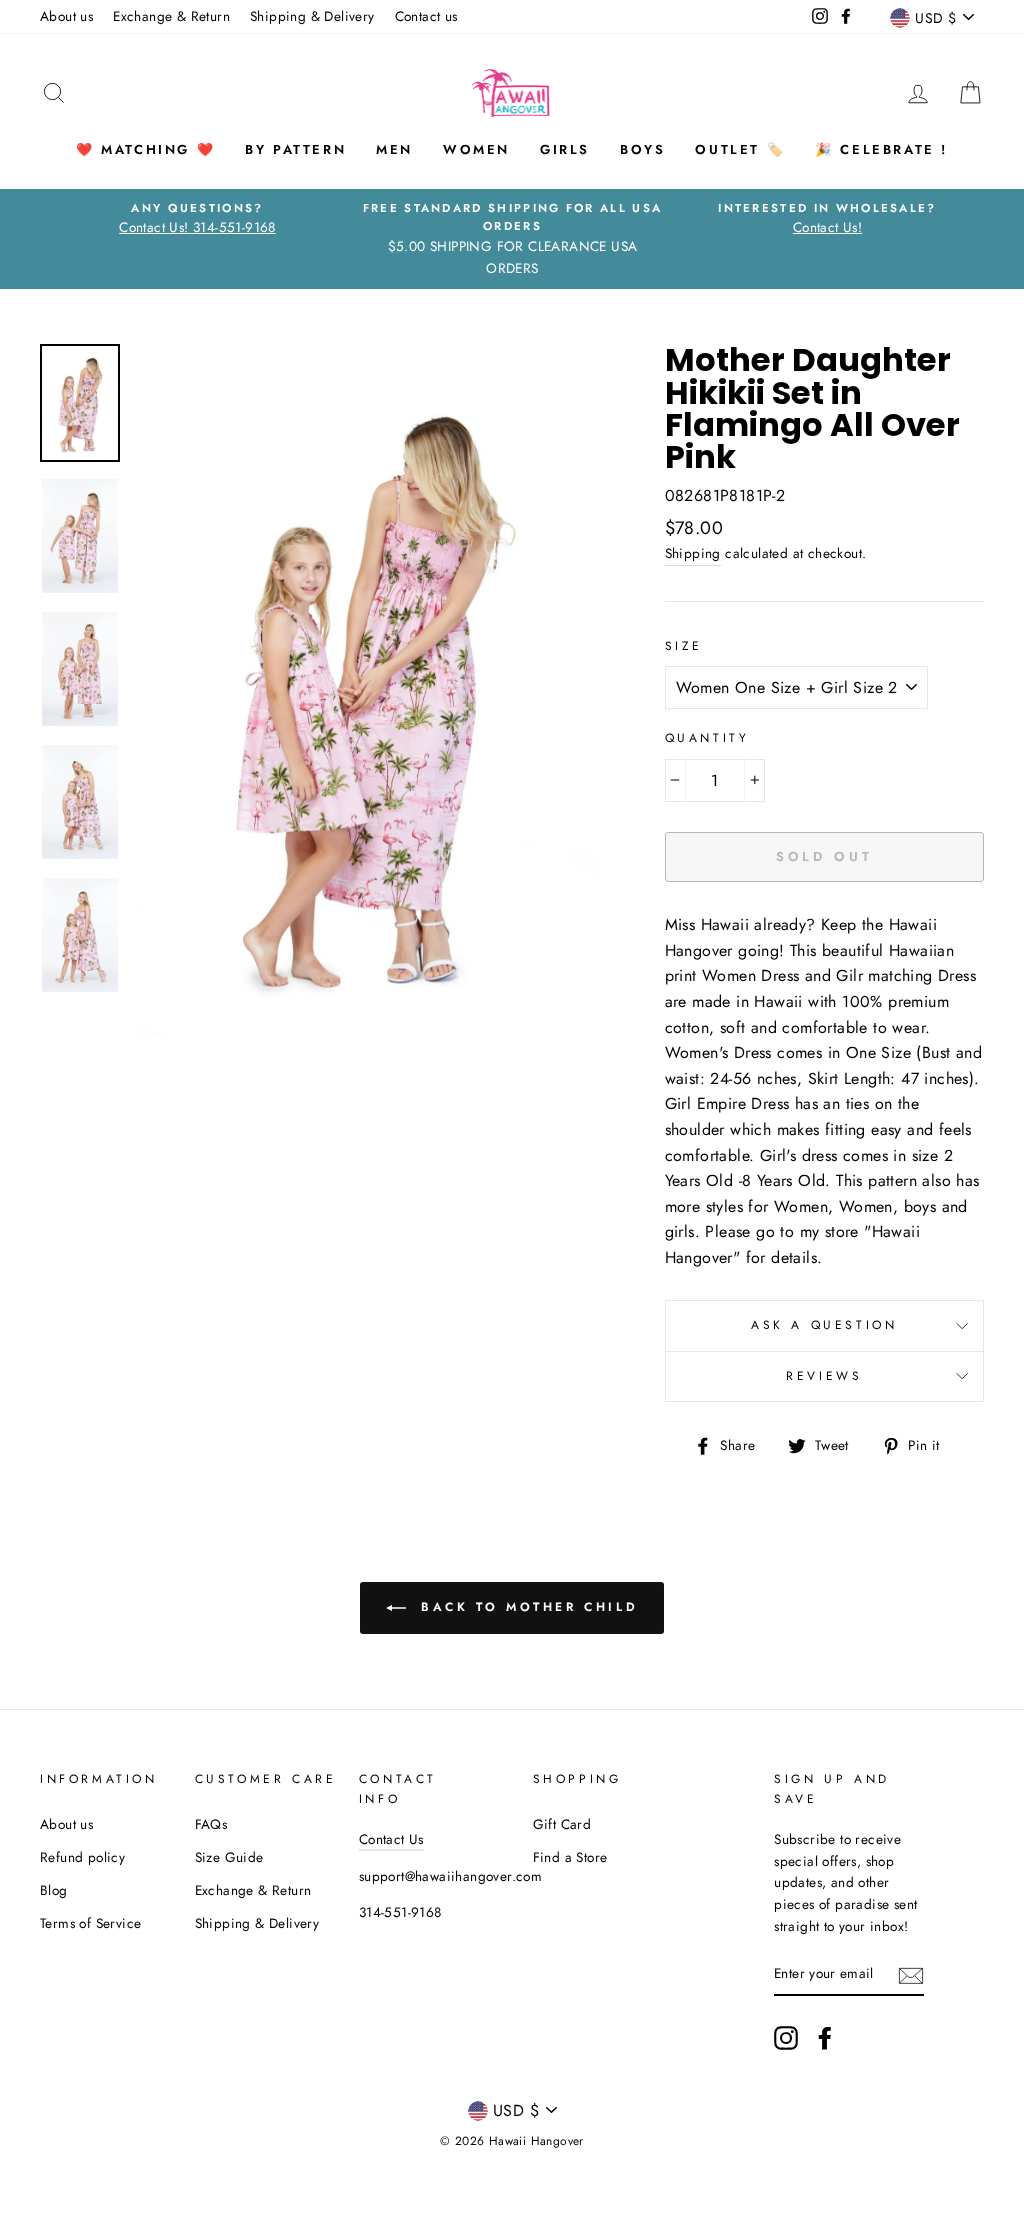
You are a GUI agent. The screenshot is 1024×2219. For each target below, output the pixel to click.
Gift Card (562, 1824)
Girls (565, 149)
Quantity (707, 738)
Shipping (693, 553)
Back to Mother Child (526, 1607)
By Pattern (295, 149)
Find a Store (570, 1857)
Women (476, 149)
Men (394, 149)
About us (66, 16)
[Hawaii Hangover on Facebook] (825, 2038)
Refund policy (82, 1857)
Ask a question (824, 1325)
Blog (54, 1890)
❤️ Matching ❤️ (145, 149)
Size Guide (229, 1857)
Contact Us (391, 1839)
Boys (642, 149)
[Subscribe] (911, 1974)
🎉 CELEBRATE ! (881, 149)
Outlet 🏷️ (740, 149)
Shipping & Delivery (312, 16)
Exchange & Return (171, 16)
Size (684, 646)
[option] (197, 219)
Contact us (426, 16)
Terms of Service (90, 1923)
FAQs (211, 1824)
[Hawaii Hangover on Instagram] (786, 2038)
